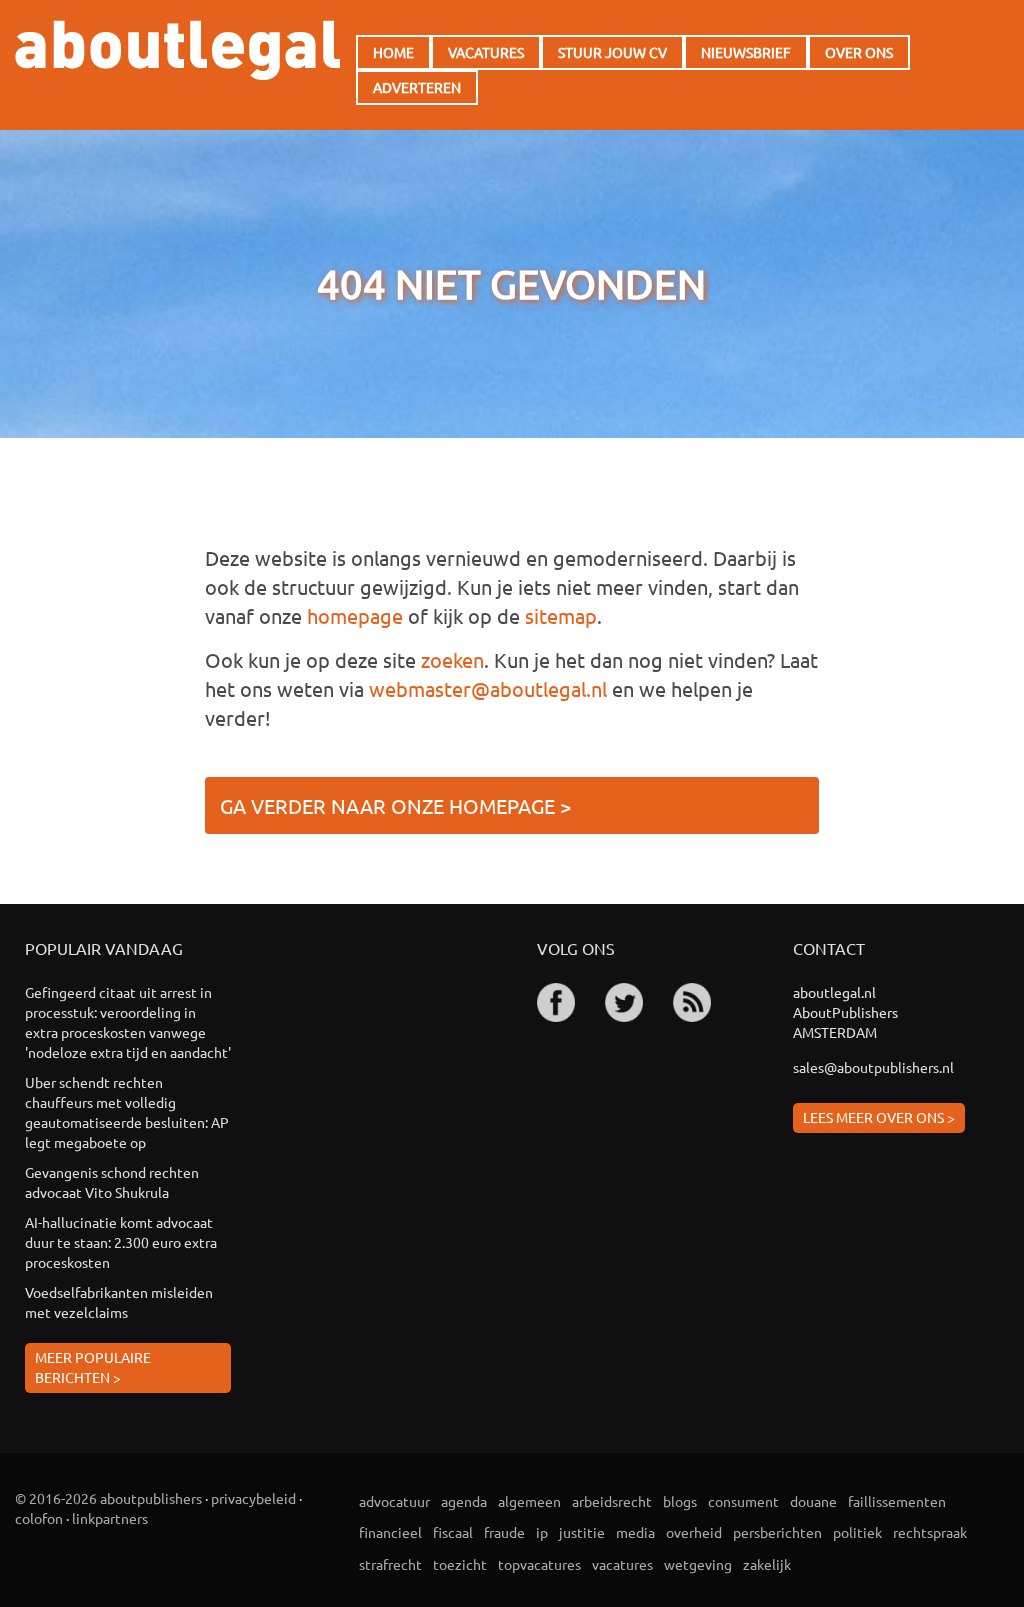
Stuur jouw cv (612, 52)
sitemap (561, 615)
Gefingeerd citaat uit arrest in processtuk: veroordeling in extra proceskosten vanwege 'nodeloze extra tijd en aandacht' (128, 1022)
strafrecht (390, 1564)
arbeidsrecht (612, 1501)
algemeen (529, 1501)
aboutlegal (177, 50)
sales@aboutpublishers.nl (873, 1067)
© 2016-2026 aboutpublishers (108, 1498)
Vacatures (486, 52)
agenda (464, 1501)
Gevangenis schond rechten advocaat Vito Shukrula (112, 1182)
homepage (355, 615)
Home (393, 52)
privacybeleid (253, 1498)
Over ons (859, 52)
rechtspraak (930, 1532)
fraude (504, 1532)
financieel (390, 1532)
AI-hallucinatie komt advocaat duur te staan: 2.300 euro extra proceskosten (121, 1242)
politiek (857, 1532)
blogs (680, 1501)
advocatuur (394, 1501)
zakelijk (767, 1564)
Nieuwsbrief (746, 52)
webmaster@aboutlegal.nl (488, 688)
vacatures (622, 1564)
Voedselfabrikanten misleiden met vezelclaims (119, 1302)
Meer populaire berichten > (93, 1367)
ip (542, 1532)
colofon (39, 1518)
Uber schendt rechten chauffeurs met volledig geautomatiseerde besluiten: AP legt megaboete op (127, 1112)
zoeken (452, 659)
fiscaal (453, 1532)
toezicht (460, 1564)
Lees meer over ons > (879, 1117)
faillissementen (897, 1501)
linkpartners (110, 1518)
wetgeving (698, 1564)
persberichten (777, 1532)
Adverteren (417, 87)
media (635, 1532)
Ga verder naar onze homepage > (395, 805)
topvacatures (539, 1564)
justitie (582, 1532)
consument (743, 1501)
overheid (694, 1532)
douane (813, 1501)
